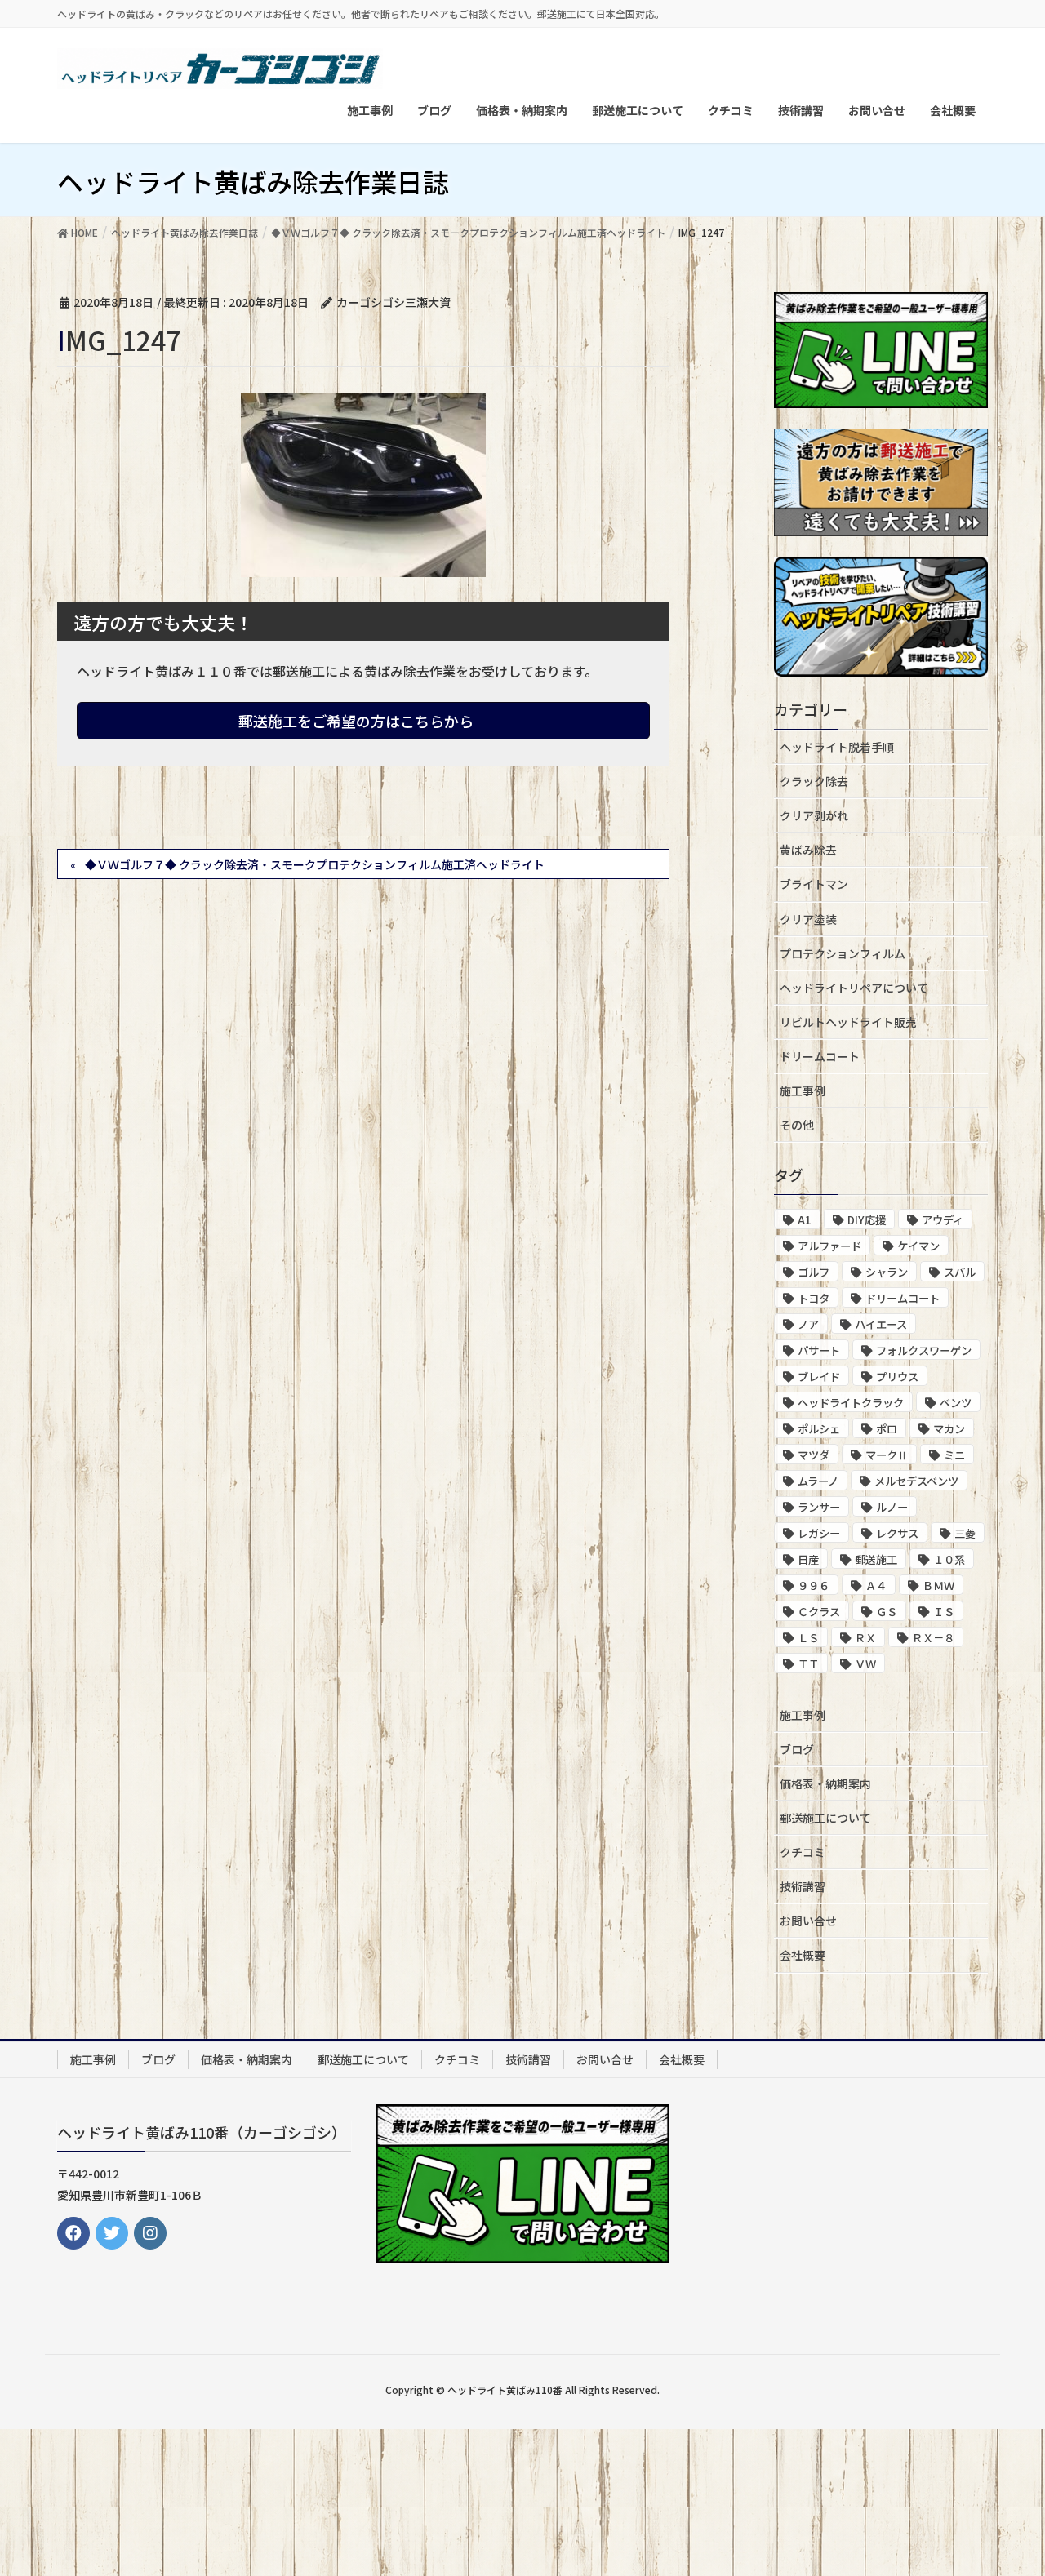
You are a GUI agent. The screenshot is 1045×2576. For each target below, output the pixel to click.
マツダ (814, 1455)
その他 (797, 1125)
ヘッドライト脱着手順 (837, 747)
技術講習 (803, 1886)
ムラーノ (818, 1481)
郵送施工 (876, 1559)
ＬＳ (808, 1638)
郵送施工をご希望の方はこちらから (358, 721)
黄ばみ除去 (808, 850)
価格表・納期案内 (825, 1783)
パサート (819, 1350)
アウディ (943, 1220)
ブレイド (819, 1377)
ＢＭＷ (938, 1586)
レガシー (819, 1533)
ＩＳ (944, 1612)
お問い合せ (808, 1921)
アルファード (829, 1246)
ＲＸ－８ (933, 1638)
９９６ (814, 1586)
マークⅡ (887, 1455)
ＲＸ (865, 1638)
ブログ (797, 1749)
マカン (949, 1429)
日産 (808, 1559)
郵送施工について (825, 1818)
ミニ (954, 1455)
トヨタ (814, 1298)
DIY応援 (867, 1220)
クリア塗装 (808, 919)
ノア (808, 1324)
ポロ (887, 1429)
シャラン (887, 1272)
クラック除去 (814, 781)
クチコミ (803, 1852)
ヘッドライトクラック (851, 1403)
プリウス (897, 1377)
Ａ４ (876, 1586)
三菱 (965, 1533)
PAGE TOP (1005, 2483)
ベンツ (956, 1403)
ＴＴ (808, 1664)
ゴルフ (814, 1272)
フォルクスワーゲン (924, 1350)
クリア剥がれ (814, 815)
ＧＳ (887, 1612)
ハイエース (881, 1324)
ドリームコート (820, 1056)
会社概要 (803, 1955)
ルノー (892, 1507)
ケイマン (918, 1246)
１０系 (949, 1559)
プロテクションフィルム (843, 953)
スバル (960, 1272)
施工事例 (803, 1090)
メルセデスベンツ (916, 1481)
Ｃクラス (819, 1612)
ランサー (819, 1507)
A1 (805, 1220)
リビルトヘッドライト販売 (848, 1022)
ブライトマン (814, 884)
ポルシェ (819, 1429)
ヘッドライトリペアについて (854, 988)
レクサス (897, 1533)
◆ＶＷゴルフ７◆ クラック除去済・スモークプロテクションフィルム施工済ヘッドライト (315, 864)
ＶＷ (865, 1664)
